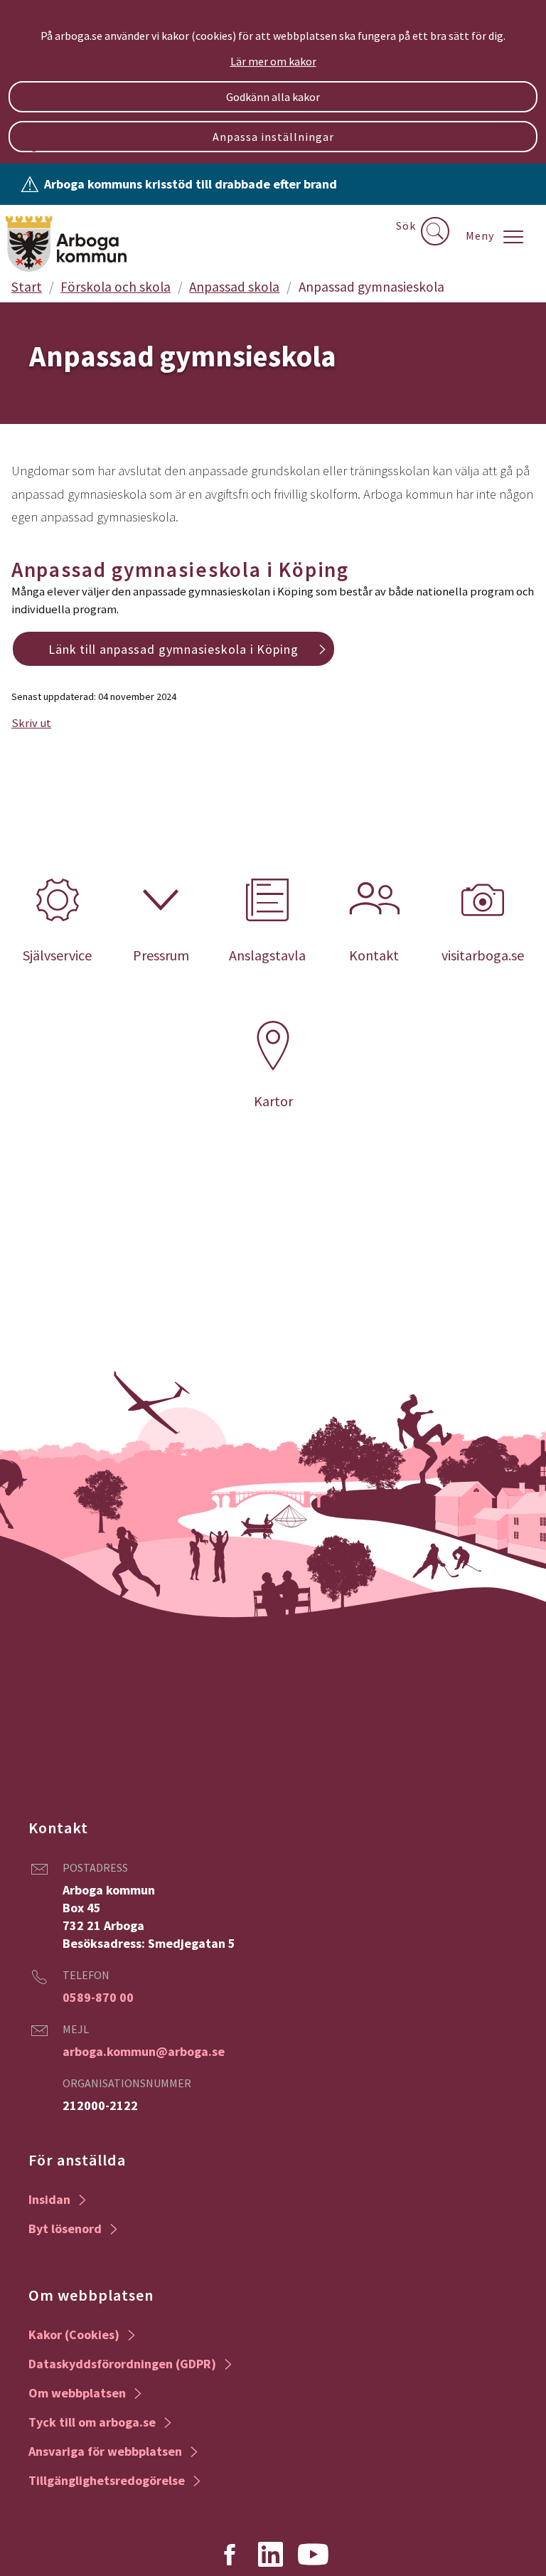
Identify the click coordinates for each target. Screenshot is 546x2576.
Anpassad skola (234, 287)
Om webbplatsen (77, 2393)
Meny (480, 235)
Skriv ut (31, 723)
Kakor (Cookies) (74, 2334)
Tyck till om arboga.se (92, 2422)
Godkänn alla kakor (273, 97)
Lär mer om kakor (273, 61)
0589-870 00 (98, 1997)
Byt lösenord (65, 2228)
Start (27, 287)
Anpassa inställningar (273, 137)
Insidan (49, 2199)
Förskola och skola (116, 287)
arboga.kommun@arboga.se (144, 2051)
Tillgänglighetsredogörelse (107, 2480)
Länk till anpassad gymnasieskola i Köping (173, 649)
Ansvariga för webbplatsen (105, 2451)
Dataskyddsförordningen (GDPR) (122, 2364)
